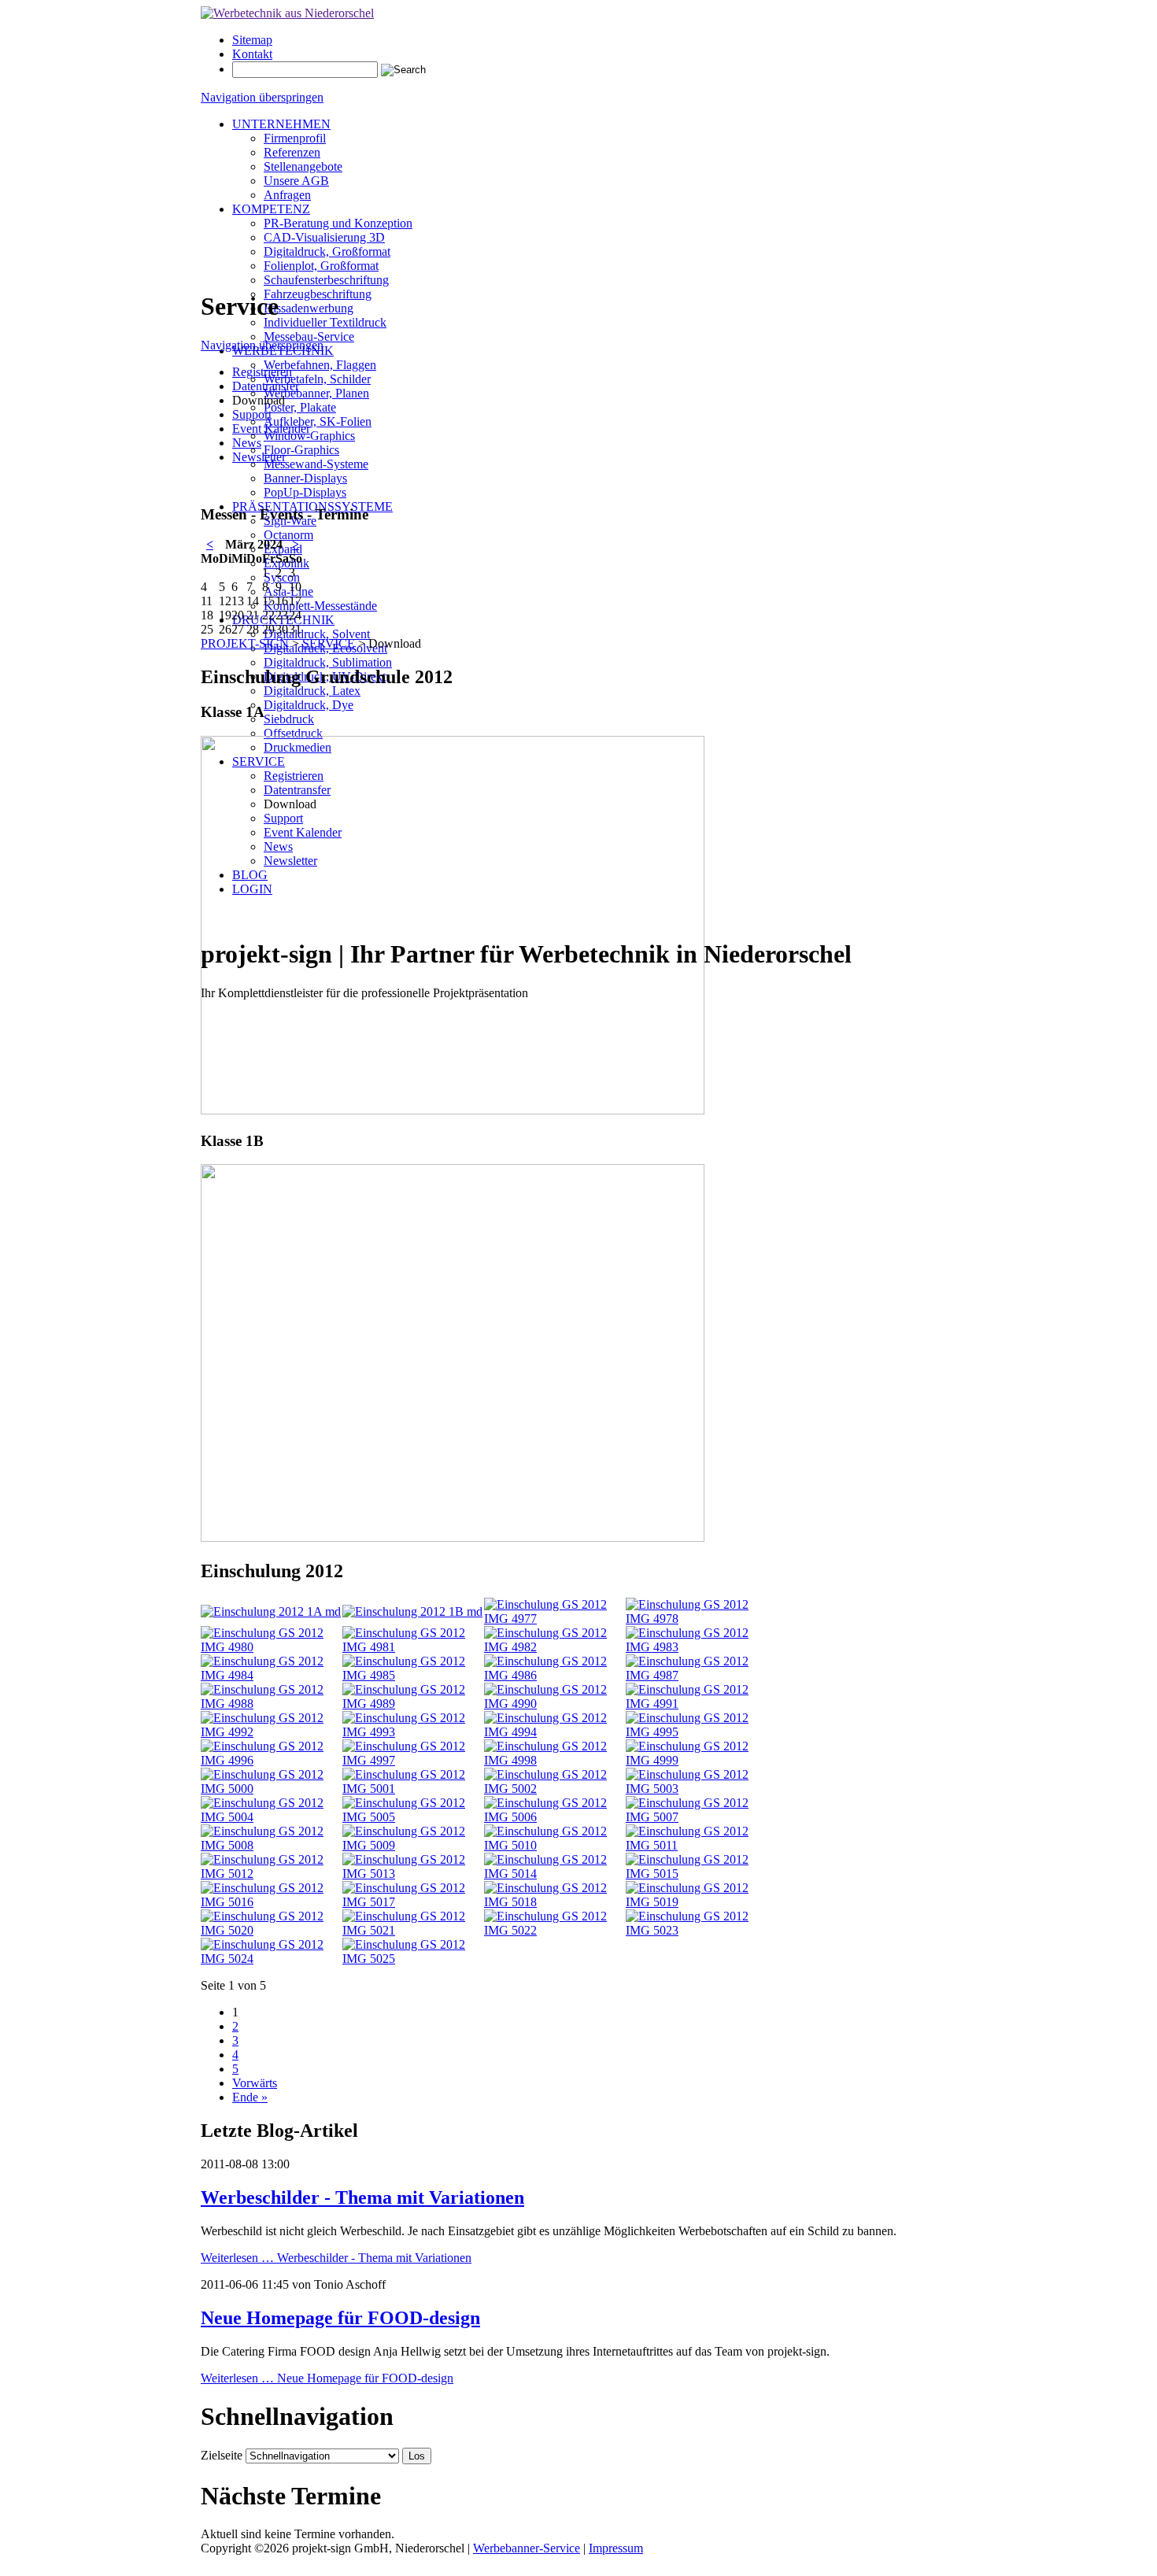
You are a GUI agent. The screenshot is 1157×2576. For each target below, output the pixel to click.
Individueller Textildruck (325, 322)
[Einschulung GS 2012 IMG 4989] (413, 1704)
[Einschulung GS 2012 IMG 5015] (697, 1874)
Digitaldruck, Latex (312, 691)
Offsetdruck (293, 733)
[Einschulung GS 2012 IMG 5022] (555, 1930)
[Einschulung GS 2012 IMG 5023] (697, 1930)
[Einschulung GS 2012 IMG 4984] (272, 1675)
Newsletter (259, 457)
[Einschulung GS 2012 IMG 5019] (697, 1902)
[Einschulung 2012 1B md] (412, 1611)
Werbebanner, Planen (316, 393)
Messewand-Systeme (316, 464)
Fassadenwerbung (309, 308)
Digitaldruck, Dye (309, 705)
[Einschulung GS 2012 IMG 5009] (413, 1845)
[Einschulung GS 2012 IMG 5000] (272, 1789)
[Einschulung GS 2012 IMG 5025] (413, 1959)
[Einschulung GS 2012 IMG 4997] (413, 1760)
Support (252, 414)
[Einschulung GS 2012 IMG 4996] (272, 1760)
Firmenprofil (295, 138)
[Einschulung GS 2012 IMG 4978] (697, 1619)
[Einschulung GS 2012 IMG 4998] (555, 1760)
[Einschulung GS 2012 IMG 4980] (272, 1647)
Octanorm (288, 535)
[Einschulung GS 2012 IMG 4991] (697, 1704)
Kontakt (252, 54)
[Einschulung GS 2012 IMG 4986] (555, 1675)
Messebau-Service (309, 336)
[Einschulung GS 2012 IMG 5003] (697, 1789)
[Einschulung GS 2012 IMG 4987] (697, 1675)
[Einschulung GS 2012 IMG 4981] (413, 1647)
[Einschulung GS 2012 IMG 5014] (555, 1874)
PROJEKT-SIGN (245, 643)
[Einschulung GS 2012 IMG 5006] (555, 1817)
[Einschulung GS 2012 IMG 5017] (413, 1902)
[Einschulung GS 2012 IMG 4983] (697, 1647)
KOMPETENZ (271, 209)
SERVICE (329, 643)
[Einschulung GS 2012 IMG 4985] (413, 1675)
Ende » (250, 2097)
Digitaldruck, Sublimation (328, 662)
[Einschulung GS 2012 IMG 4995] (697, 1732)
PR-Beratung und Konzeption (338, 223)
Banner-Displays (305, 478)
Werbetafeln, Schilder (317, 379)
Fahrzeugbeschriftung (318, 294)
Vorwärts (255, 2083)
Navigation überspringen (262, 97)
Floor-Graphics (301, 450)
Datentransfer (266, 386)
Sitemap (252, 40)
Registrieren (262, 372)
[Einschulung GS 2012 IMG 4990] (555, 1704)
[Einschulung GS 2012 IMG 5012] (272, 1874)
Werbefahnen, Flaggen (320, 365)
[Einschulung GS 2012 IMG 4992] (272, 1732)
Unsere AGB (296, 181)
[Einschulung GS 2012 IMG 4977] (555, 1619)
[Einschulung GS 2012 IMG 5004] (272, 1817)
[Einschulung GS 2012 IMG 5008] (272, 1845)
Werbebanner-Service (527, 2548)
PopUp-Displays (305, 492)
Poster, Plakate (300, 407)
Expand (283, 549)
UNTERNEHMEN (281, 124)
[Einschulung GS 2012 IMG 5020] (272, 1930)
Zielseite (222, 2455)
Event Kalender (271, 429)
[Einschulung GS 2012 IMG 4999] (697, 1760)
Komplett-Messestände (320, 606)
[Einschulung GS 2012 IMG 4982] (555, 1647)
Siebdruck (289, 719)
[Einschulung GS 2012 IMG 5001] (413, 1789)
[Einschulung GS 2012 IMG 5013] (413, 1874)
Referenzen (292, 152)
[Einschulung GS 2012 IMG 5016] (272, 1902)
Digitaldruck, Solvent (317, 634)
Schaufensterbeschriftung (326, 280)
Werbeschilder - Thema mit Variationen (362, 2197)
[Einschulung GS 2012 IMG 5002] (555, 1789)
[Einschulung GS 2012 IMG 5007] (697, 1817)
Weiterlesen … (336, 2258)
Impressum (616, 2548)
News (247, 443)
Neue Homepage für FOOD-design (340, 2318)
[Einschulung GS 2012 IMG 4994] (555, 1732)
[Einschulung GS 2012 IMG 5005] (413, 1817)
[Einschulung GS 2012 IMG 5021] (413, 1930)
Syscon (282, 577)
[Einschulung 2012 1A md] (271, 1611)
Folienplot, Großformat (321, 266)
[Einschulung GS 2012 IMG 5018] (555, 1902)
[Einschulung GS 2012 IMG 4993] (413, 1732)
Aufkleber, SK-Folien (318, 421)
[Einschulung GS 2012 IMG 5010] (555, 1845)
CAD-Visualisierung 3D (324, 237)
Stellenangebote (303, 166)
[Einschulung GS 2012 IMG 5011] (697, 1845)
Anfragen (287, 195)
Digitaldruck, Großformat (327, 251)
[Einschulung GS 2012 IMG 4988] (272, 1704)
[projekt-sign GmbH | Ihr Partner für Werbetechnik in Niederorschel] (287, 13)
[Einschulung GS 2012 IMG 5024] (272, 1959)
